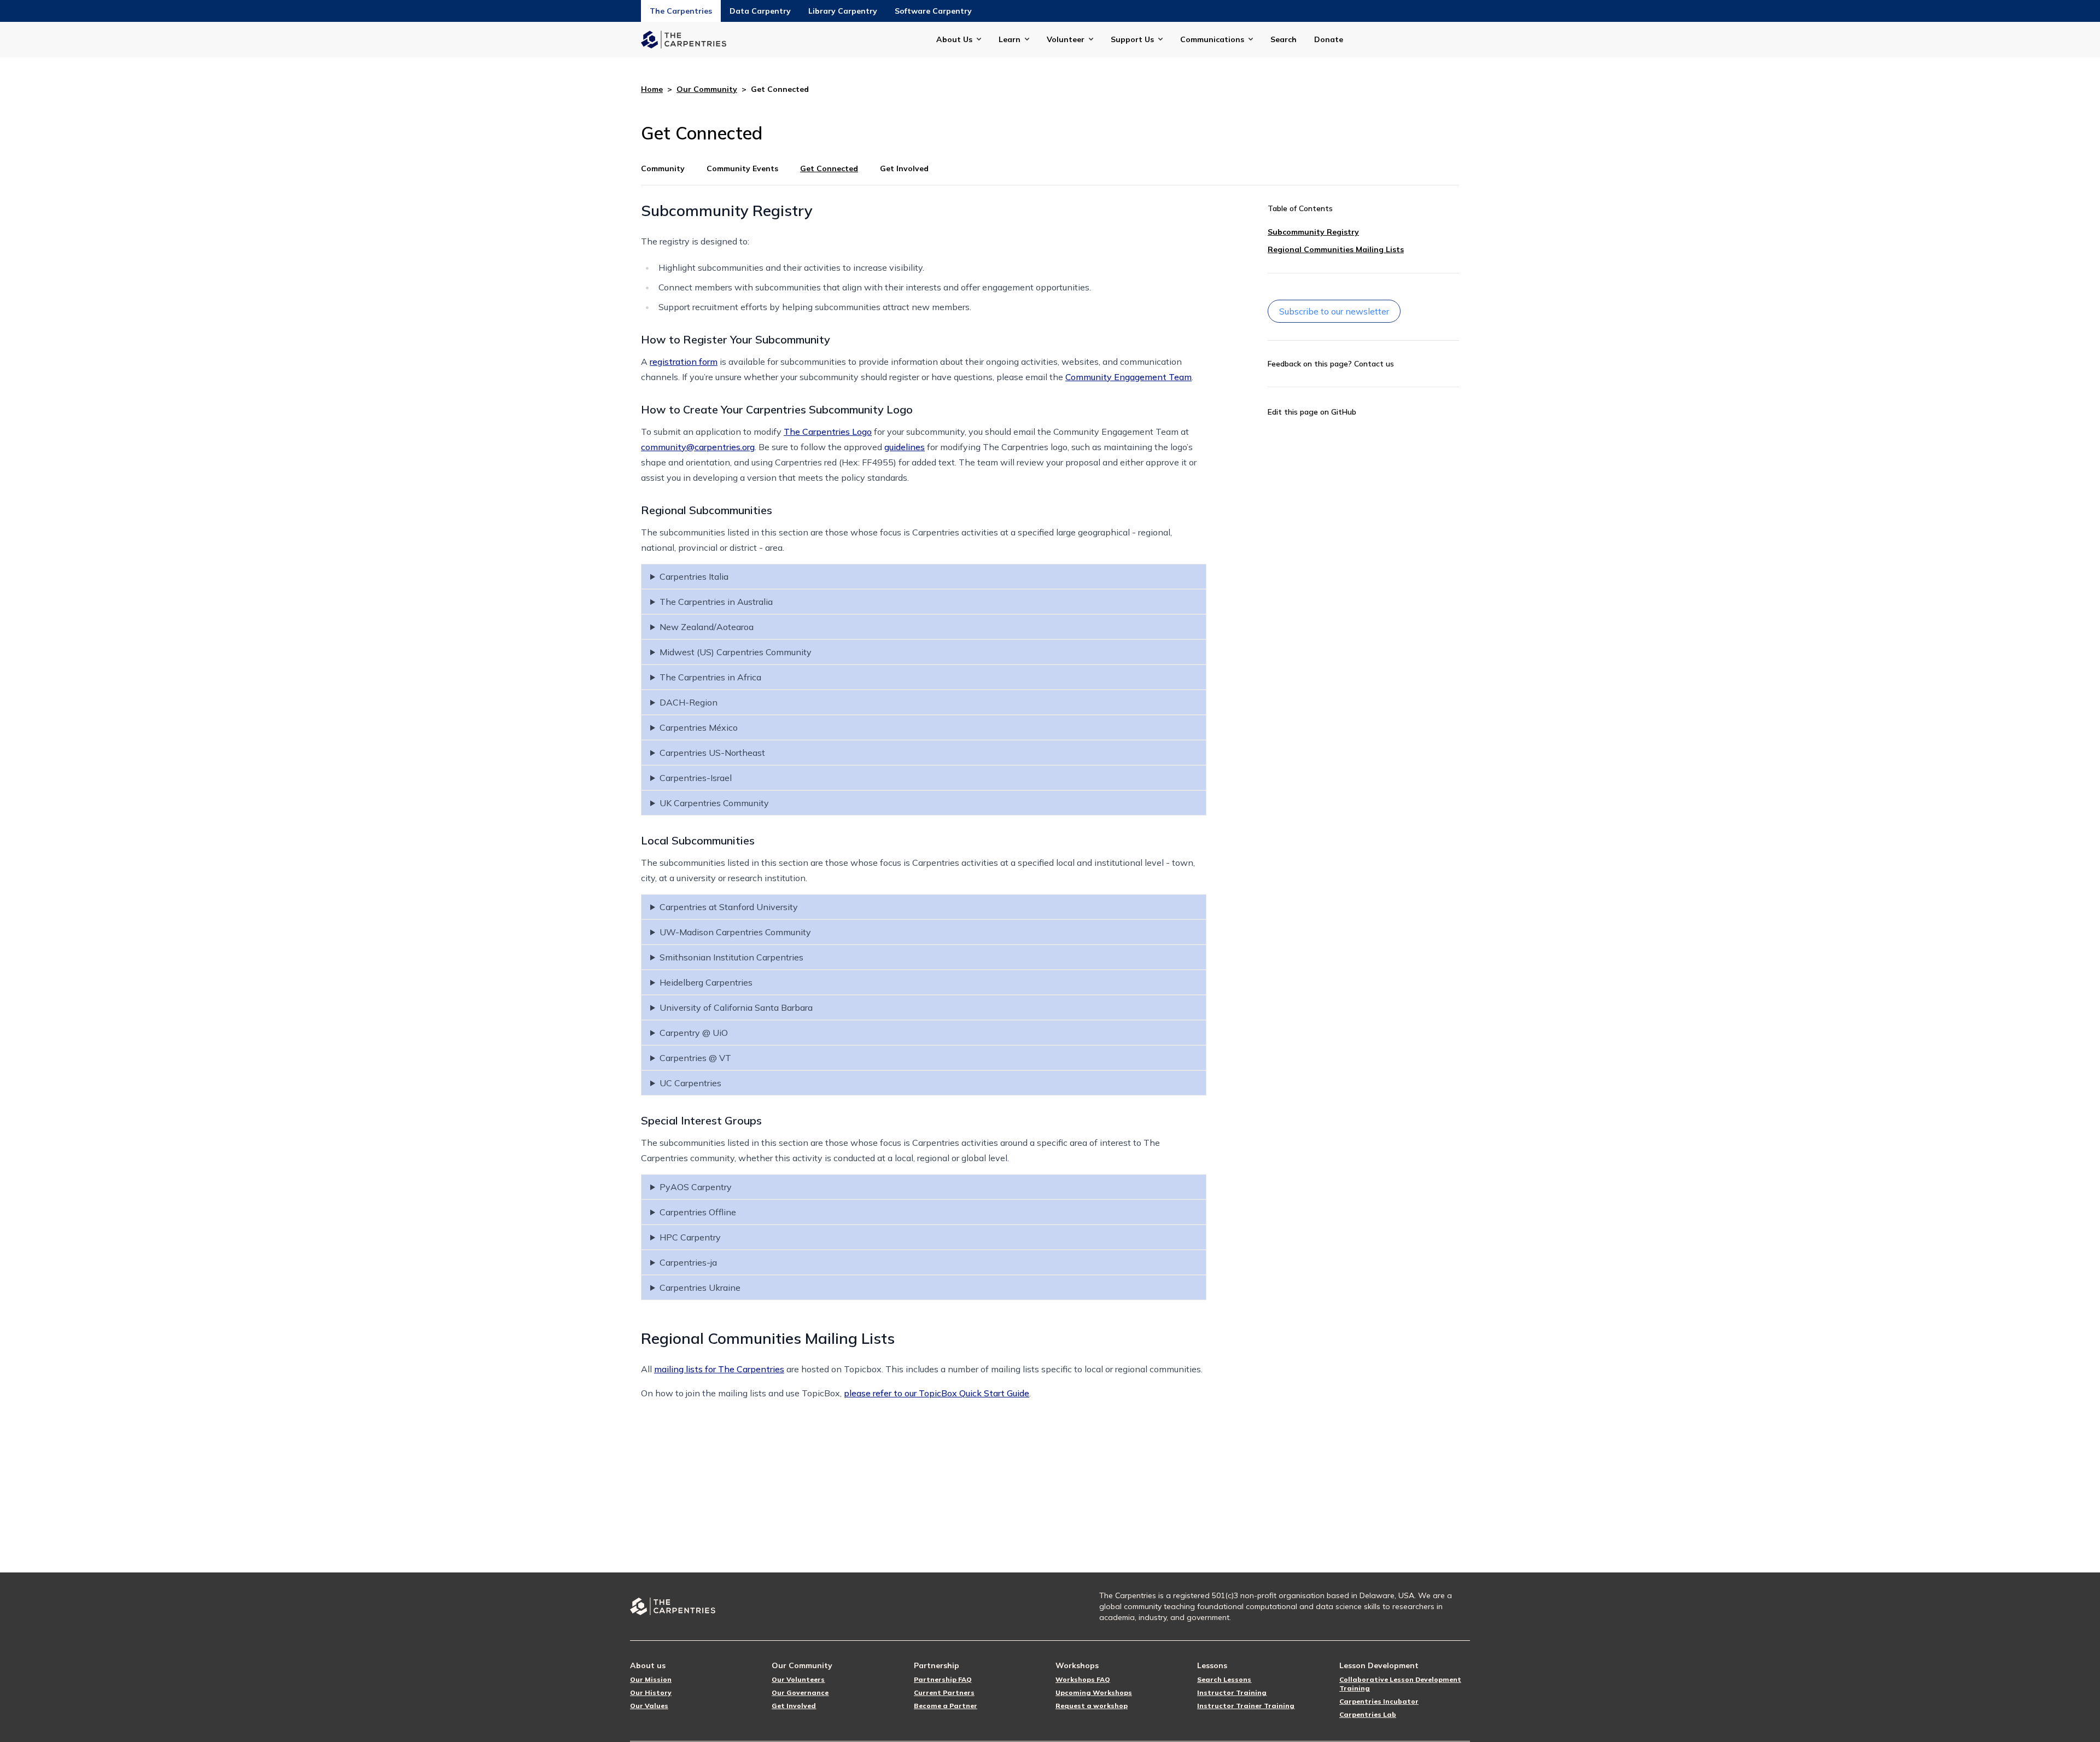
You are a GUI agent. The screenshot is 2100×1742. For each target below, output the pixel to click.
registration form (684, 362)
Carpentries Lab (1368, 1714)
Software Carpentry (933, 11)
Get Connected (829, 168)
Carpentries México (699, 727)
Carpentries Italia (694, 576)
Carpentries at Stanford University (729, 907)
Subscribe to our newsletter (1334, 311)
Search (1284, 39)
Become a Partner (946, 1706)
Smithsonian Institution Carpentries (731, 957)
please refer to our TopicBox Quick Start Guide (937, 1393)
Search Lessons (1224, 1679)
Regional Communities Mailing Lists (1336, 249)
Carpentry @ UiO (694, 1033)
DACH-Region (689, 702)
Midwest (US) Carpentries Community (736, 652)
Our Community (707, 89)
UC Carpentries (690, 1083)
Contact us (1374, 364)
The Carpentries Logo (828, 432)
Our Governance (800, 1693)
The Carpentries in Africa (710, 677)
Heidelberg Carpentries (706, 982)
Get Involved (904, 168)
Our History (651, 1693)
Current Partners (944, 1693)
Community (663, 168)
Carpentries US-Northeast (712, 753)
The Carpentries (681, 11)
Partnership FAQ (943, 1679)
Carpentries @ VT (695, 1058)
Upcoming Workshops (1094, 1693)
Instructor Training (1232, 1693)
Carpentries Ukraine (700, 1287)
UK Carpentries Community (714, 803)
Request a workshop (1092, 1706)
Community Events (742, 168)
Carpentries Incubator (1379, 1701)
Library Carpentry (843, 11)
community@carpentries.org (698, 447)
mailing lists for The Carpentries (719, 1369)
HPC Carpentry (690, 1237)
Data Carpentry (760, 11)
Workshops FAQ (1083, 1679)
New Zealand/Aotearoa (707, 627)
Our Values (649, 1706)
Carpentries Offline (698, 1212)
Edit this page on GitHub (1312, 412)
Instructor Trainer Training (1246, 1706)
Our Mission (651, 1679)
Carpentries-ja (688, 1262)
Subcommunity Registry (1313, 232)
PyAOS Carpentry (696, 1187)
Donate (1329, 39)
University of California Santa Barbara (736, 1007)
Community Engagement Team (1128, 377)
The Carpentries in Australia (716, 602)
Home (652, 89)
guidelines (905, 447)
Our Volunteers (798, 1679)
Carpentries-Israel (696, 778)
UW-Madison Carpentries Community (735, 932)
